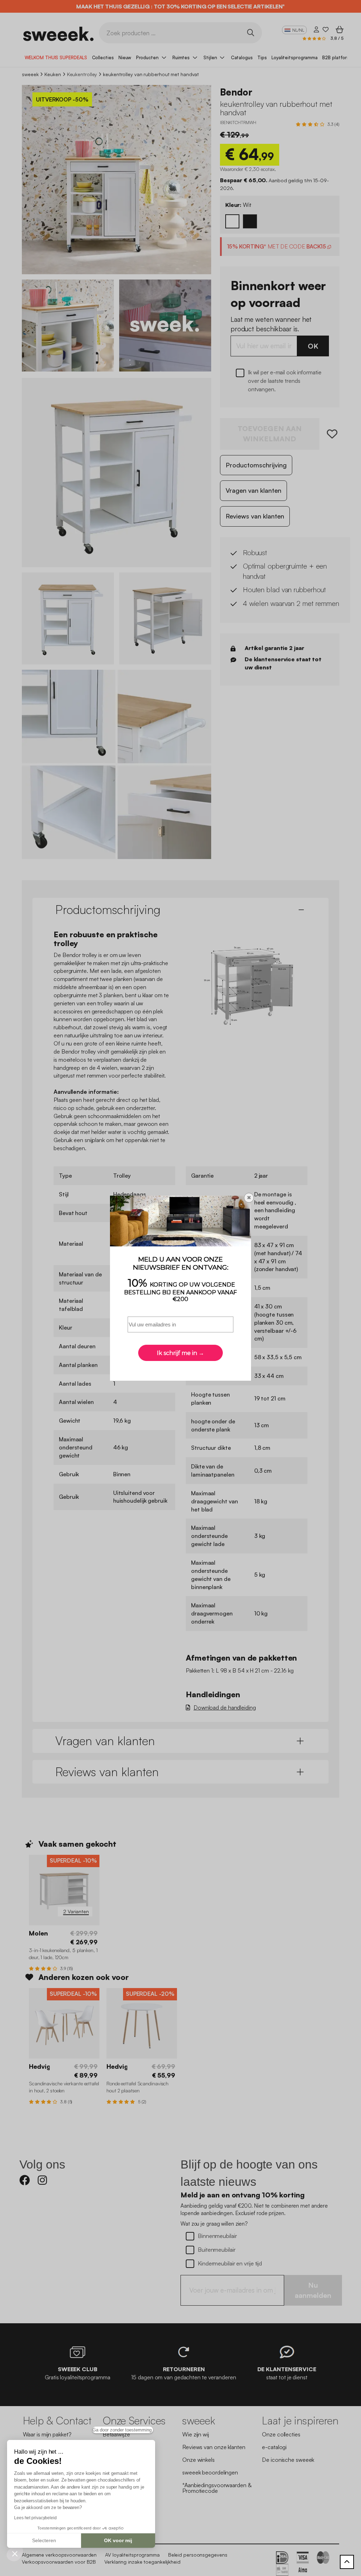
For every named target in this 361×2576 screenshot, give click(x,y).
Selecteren (44, 2540)
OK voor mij (118, 2540)
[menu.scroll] (347, 2562)
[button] (15, 2553)
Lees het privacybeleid (35, 2518)
